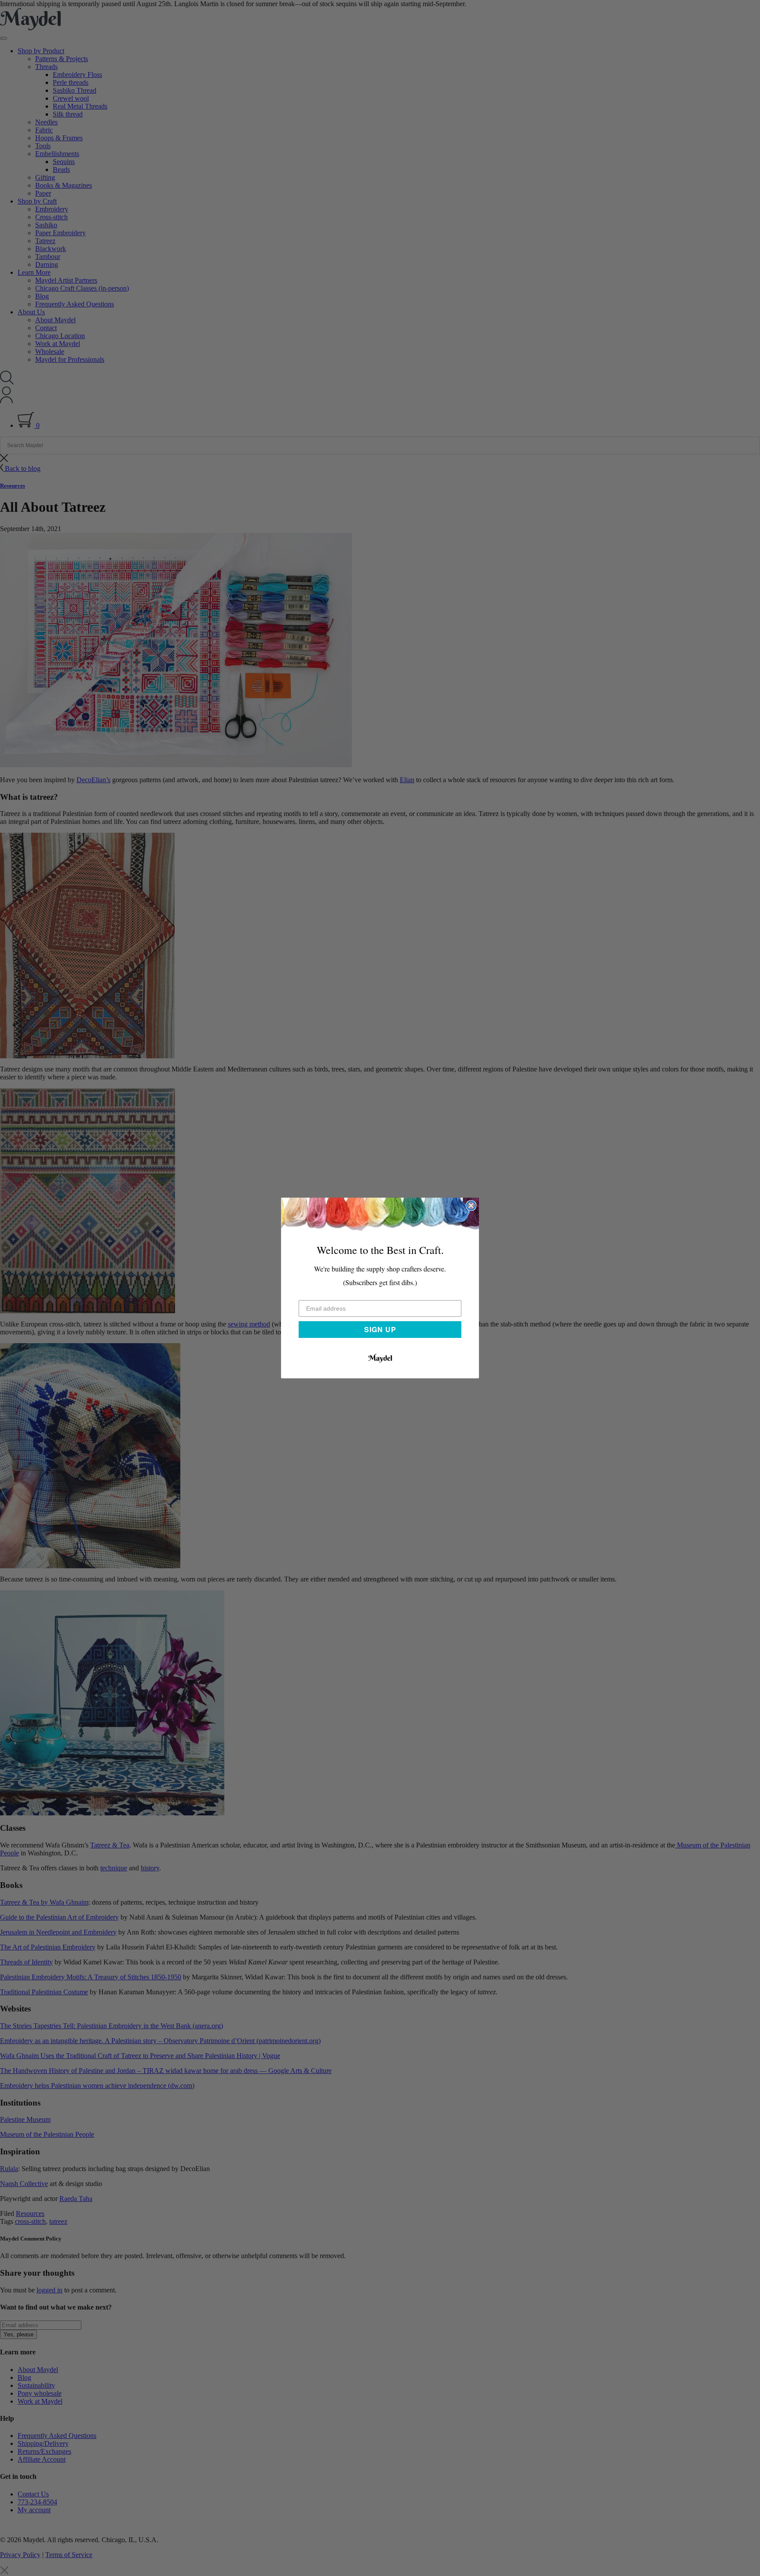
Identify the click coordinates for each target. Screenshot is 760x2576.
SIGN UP (380, 1329)
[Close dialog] (471, 1206)
